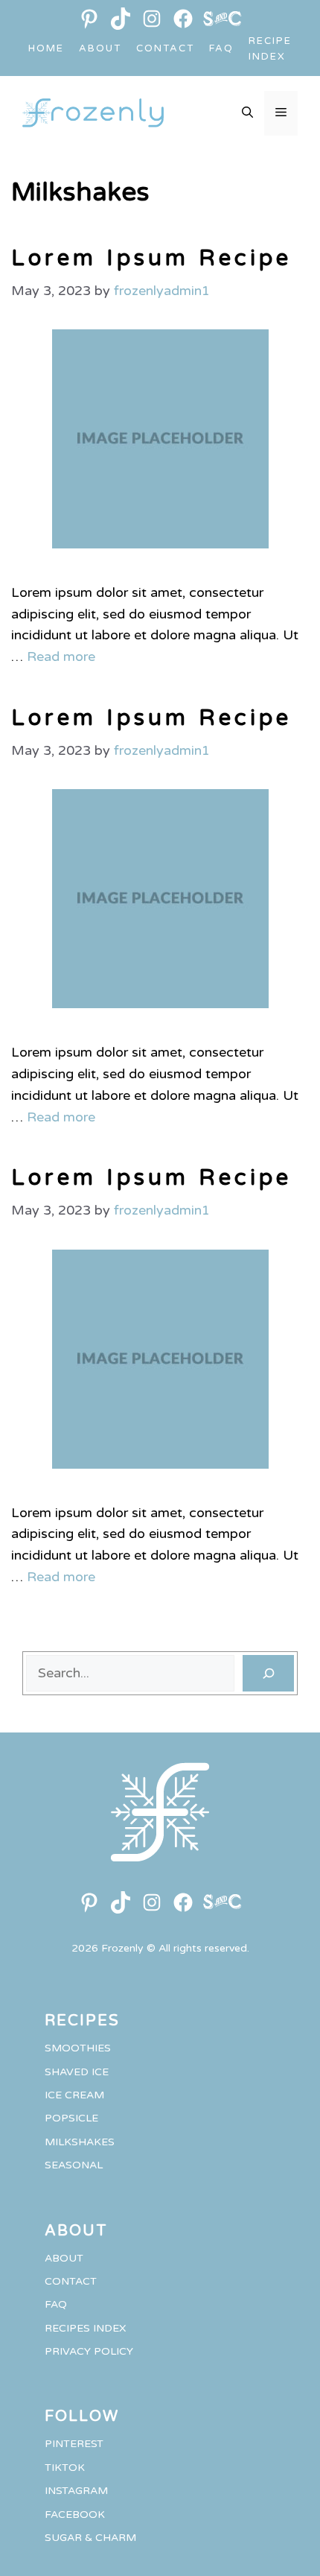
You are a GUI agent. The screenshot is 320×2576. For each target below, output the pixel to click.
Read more (61, 656)
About (100, 48)
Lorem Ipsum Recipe (151, 258)
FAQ (221, 48)
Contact (165, 48)
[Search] (268, 1673)
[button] (247, 113)
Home (46, 48)
